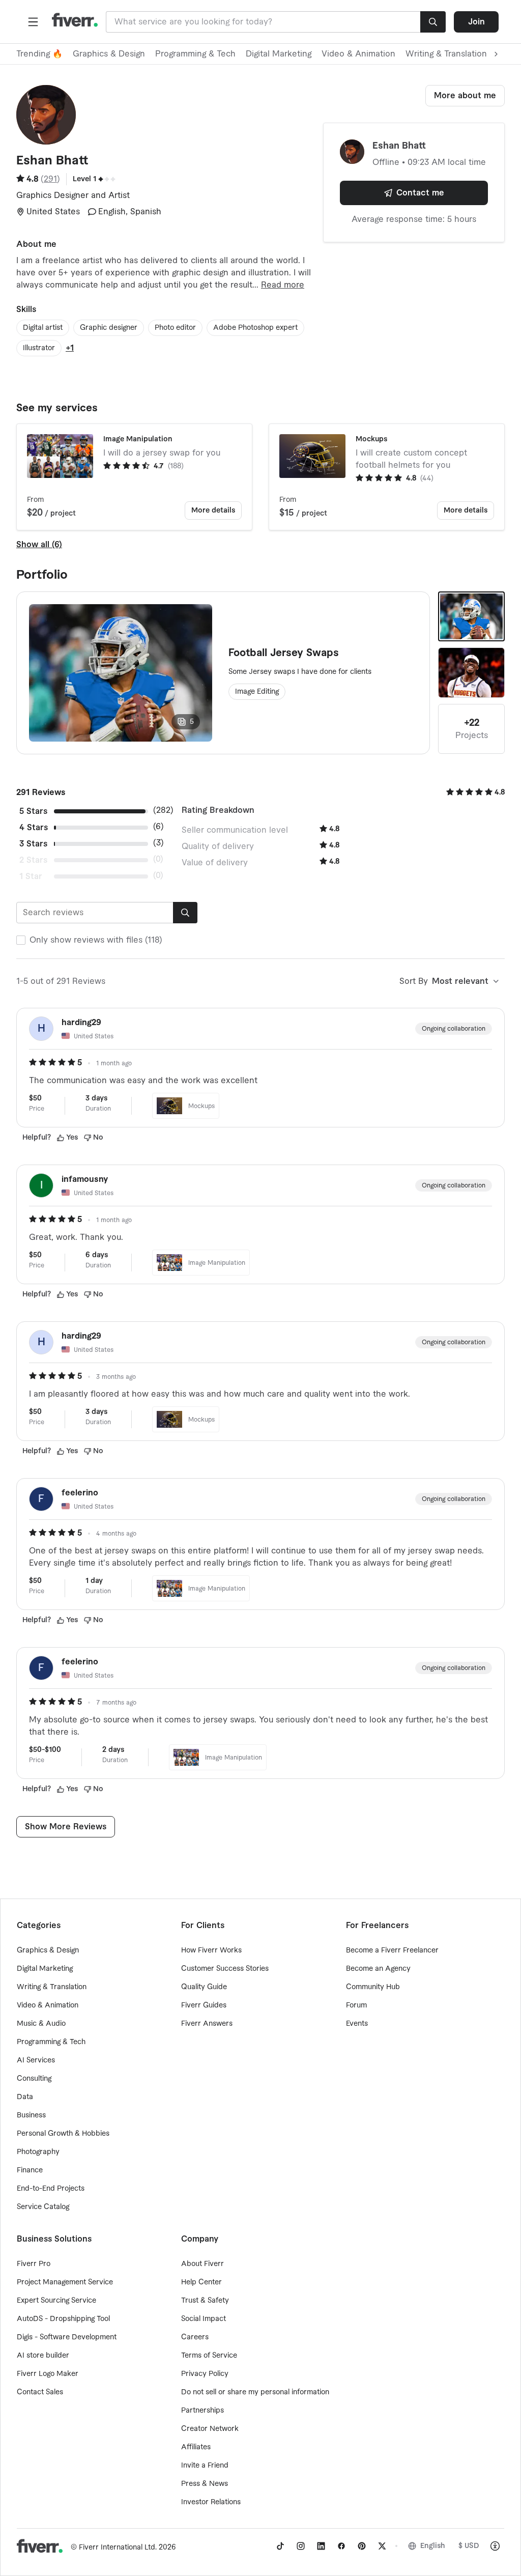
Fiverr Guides (204, 2005)
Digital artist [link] (43, 328)
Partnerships (202, 2411)
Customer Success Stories (225, 1969)
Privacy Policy (205, 2374)
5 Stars (33, 811)
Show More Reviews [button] (66, 1827)
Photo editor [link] (175, 328)
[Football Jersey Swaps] (471, 616)
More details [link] (213, 511)
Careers (195, 2337)
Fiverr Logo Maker (48, 2374)
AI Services (36, 2060)
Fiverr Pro (34, 2264)
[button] (33, 22)
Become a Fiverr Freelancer (392, 1950)
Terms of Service (209, 2356)
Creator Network (210, 2429)
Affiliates (196, 2447)
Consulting (34, 2079)
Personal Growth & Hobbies (63, 2134)
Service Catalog (43, 2207)
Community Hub (373, 1987)
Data (25, 2097)
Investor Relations (211, 2502)
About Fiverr (202, 2264)
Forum (356, 2005)
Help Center (201, 2282)
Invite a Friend (205, 2466)
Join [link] (476, 22)
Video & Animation (358, 54)
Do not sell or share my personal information (255, 2392)
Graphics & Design (109, 54)
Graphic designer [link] (109, 328)
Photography (38, 2152)
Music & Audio (41, 2024)
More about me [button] (465, 96)
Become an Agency (378, 1969)
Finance (30, 2170)
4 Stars (34, 828)
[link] (280, 2546)
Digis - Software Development (67, 2337)
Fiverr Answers (207, 2024)
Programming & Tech (195, 54)
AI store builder (43, 2356)
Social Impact (204, 2319)
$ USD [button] (469, 2546)
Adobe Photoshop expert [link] (255, 328)
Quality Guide (204, 1987)
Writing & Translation (52, 1987)
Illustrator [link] (39, 348)
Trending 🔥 (39, 54)
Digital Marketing (279, 54)
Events (357, 2024)
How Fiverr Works (211, 1950)
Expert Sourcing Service (56, 2301)
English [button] (433, 2546)
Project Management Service (65, 2282)
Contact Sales (40, 2392)
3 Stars (33, 844)
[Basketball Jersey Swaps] (471, 672)
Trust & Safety (205, 2301)
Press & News (205, 2484)
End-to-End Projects (51, 2189)
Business (31, 2115)
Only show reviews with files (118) (96, 940)
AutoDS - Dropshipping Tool (63, 2319)
